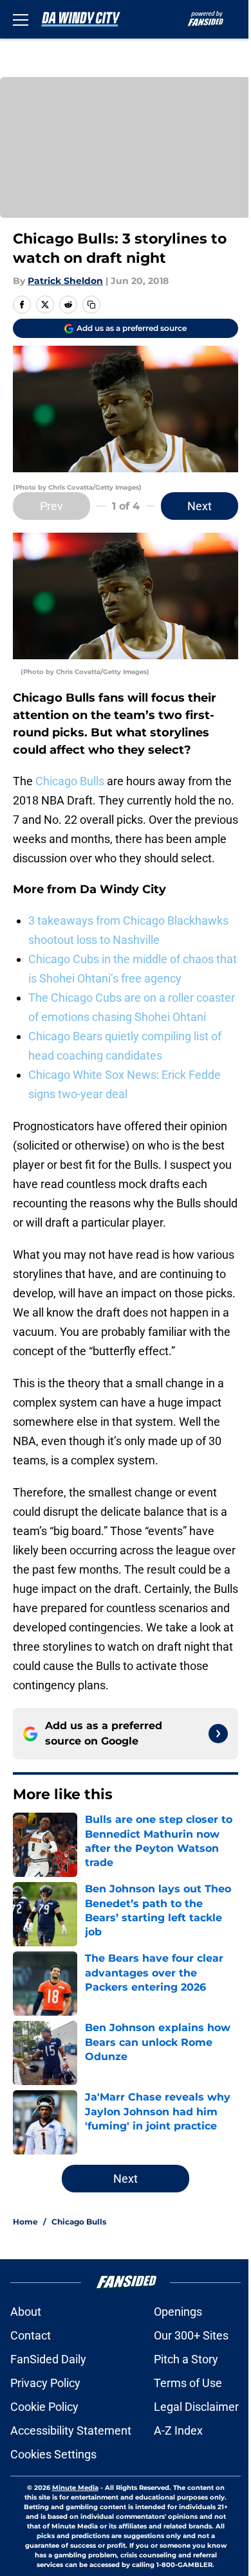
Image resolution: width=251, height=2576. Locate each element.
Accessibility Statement (71, 2430)
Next (200, 506)
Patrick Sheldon (65, 281)
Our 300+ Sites (191, 2335)
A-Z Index (178, 2430)
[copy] (91, 305)
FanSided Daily (48, 2359)
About (26, 2312)
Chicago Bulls (70, 781)
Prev (51, 506)
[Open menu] (21, 19)
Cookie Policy (44, 2407)
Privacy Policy (45, 2383)
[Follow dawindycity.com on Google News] (218, 1734)
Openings (178, 2312)
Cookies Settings (53, 2454)
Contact (31, 2335)
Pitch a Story (186, 2359)
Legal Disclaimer (196, 2407)
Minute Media (75, 2488)
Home (25, 2222)
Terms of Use (188, 2383)
